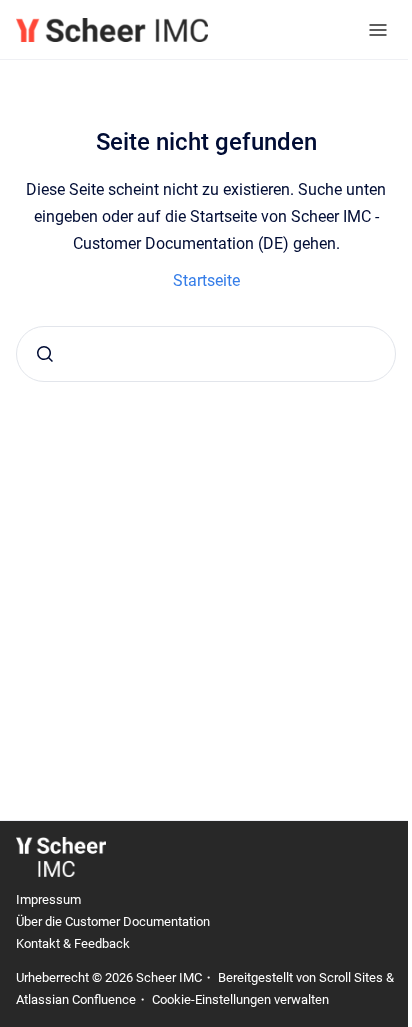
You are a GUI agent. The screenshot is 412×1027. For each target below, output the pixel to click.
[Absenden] (45, 354)
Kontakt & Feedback (73, 943)
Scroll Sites (351, 977)
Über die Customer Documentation (113, 921)
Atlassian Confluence (76, 999)
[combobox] (206, 354)
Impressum (48, 899)
